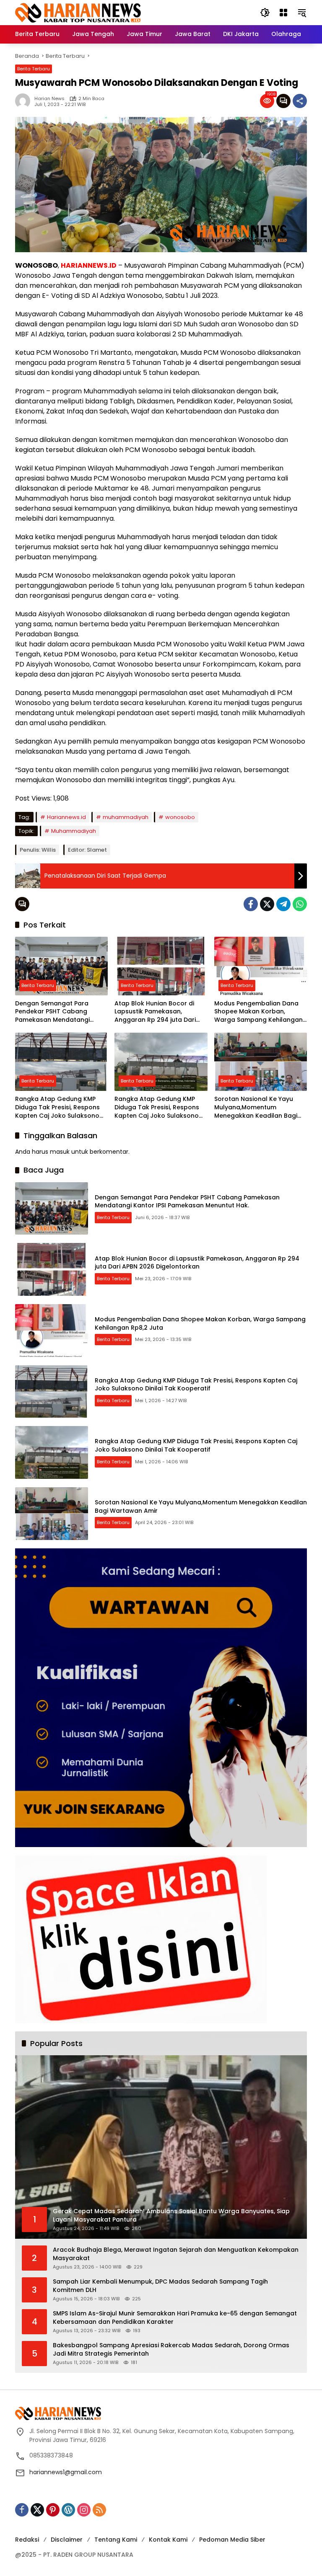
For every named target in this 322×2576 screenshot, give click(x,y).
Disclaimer (67, 2540)
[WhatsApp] (300, 904)
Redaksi (27, 2540)
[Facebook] (251, 904)
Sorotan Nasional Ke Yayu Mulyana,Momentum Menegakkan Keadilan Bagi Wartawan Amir (256, 1107)
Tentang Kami (116, 2540)
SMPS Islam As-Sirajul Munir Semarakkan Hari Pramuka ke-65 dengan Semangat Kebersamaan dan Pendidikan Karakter (175, 2318)
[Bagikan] (300, 101)
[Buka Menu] (283, 13)
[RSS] (99, 2510)
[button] (265, 13)
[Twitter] (267, 904)
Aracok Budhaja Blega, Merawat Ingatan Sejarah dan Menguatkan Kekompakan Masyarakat (176, 2254)
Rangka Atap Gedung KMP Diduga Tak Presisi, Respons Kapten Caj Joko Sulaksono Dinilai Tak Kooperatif (57, 1107)
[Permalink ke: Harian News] (25, 101)
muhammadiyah (126, 817)
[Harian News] (78, 12)
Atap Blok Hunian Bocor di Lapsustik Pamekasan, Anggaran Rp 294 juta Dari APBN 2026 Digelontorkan (155, 1012)
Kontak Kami (168, 2540)
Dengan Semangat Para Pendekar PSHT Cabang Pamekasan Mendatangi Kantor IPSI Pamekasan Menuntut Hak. (52, 1012)
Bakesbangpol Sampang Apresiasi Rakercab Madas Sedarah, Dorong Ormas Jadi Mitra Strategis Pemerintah (171, 2350)
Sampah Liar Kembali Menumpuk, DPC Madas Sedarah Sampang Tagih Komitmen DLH (160, 2286)
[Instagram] (84, 2510)
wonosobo (180, 817)
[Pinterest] (53, 2510)
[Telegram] (283, 904)
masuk (60, 1152)
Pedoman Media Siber (232, 2540)
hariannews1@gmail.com (66, 2472)
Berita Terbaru (34, 69)
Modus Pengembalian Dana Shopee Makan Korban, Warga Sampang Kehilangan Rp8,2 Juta (258, 1012)
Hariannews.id (66, 817)
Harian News (49, 99)
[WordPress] (68, 2510)
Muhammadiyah (74, 831)
